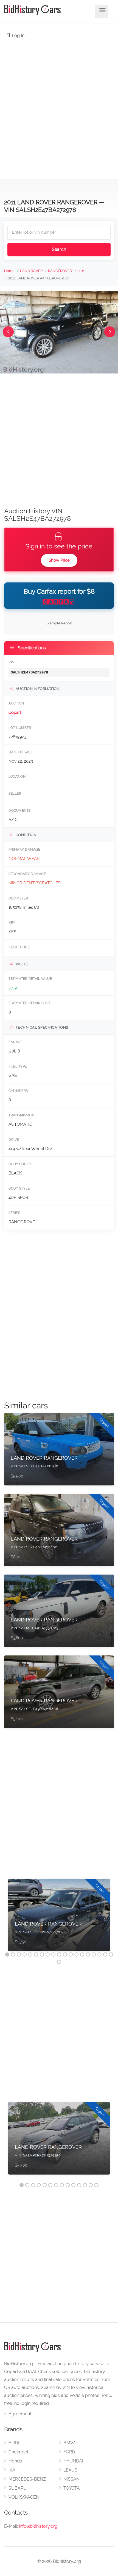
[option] (59, 1918)
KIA (12, 2470)
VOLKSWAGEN (24, 2497)
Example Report (59, 623)
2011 (81, 271)
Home (9, 271)
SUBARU (18, 2488)
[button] (8, 332)
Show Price (59, 560)
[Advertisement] (59, 106)
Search (59, 249)
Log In (18, 36)
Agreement (20, 2414)
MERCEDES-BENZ (27, 2479)
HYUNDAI (73, 2461)
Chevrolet (18, 2452)
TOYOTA (72, 2488)
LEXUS (70, 2470)
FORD (69, 2452)
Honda (15, 2461)
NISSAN (71, 2479)
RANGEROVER (60, 271)
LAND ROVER (31, 271)
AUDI (14, 2443)
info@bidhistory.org (38, 2526)
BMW (69, 2443)
